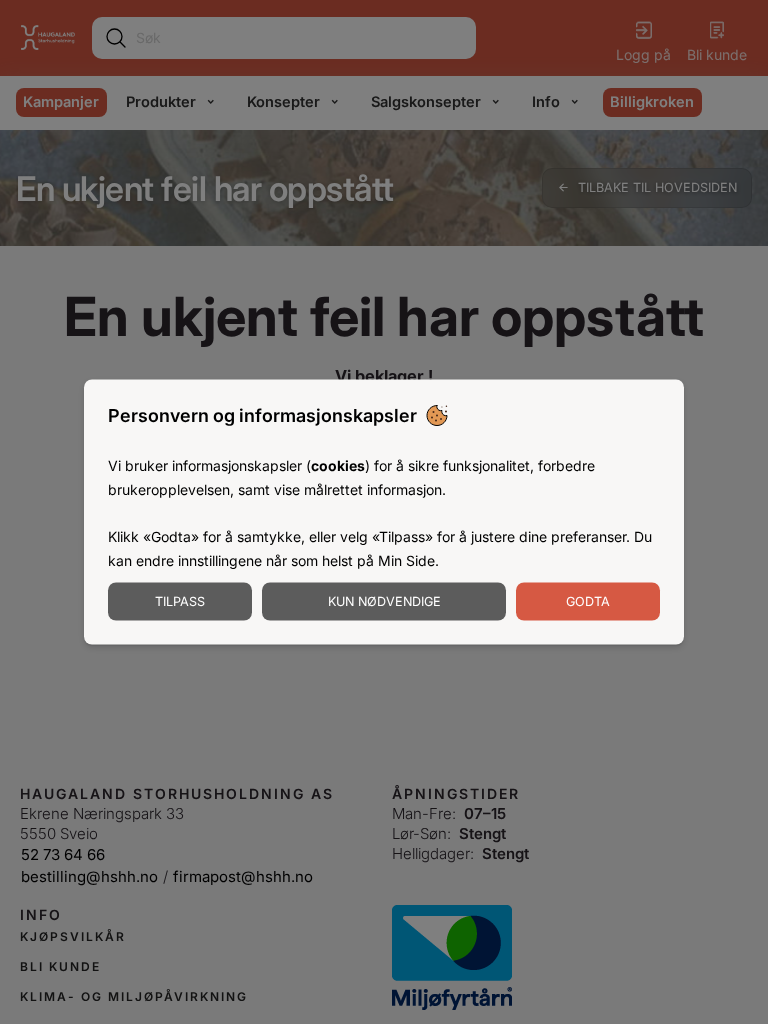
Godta (588, 600)
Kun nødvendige (384, 600)
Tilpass (180, 600)
